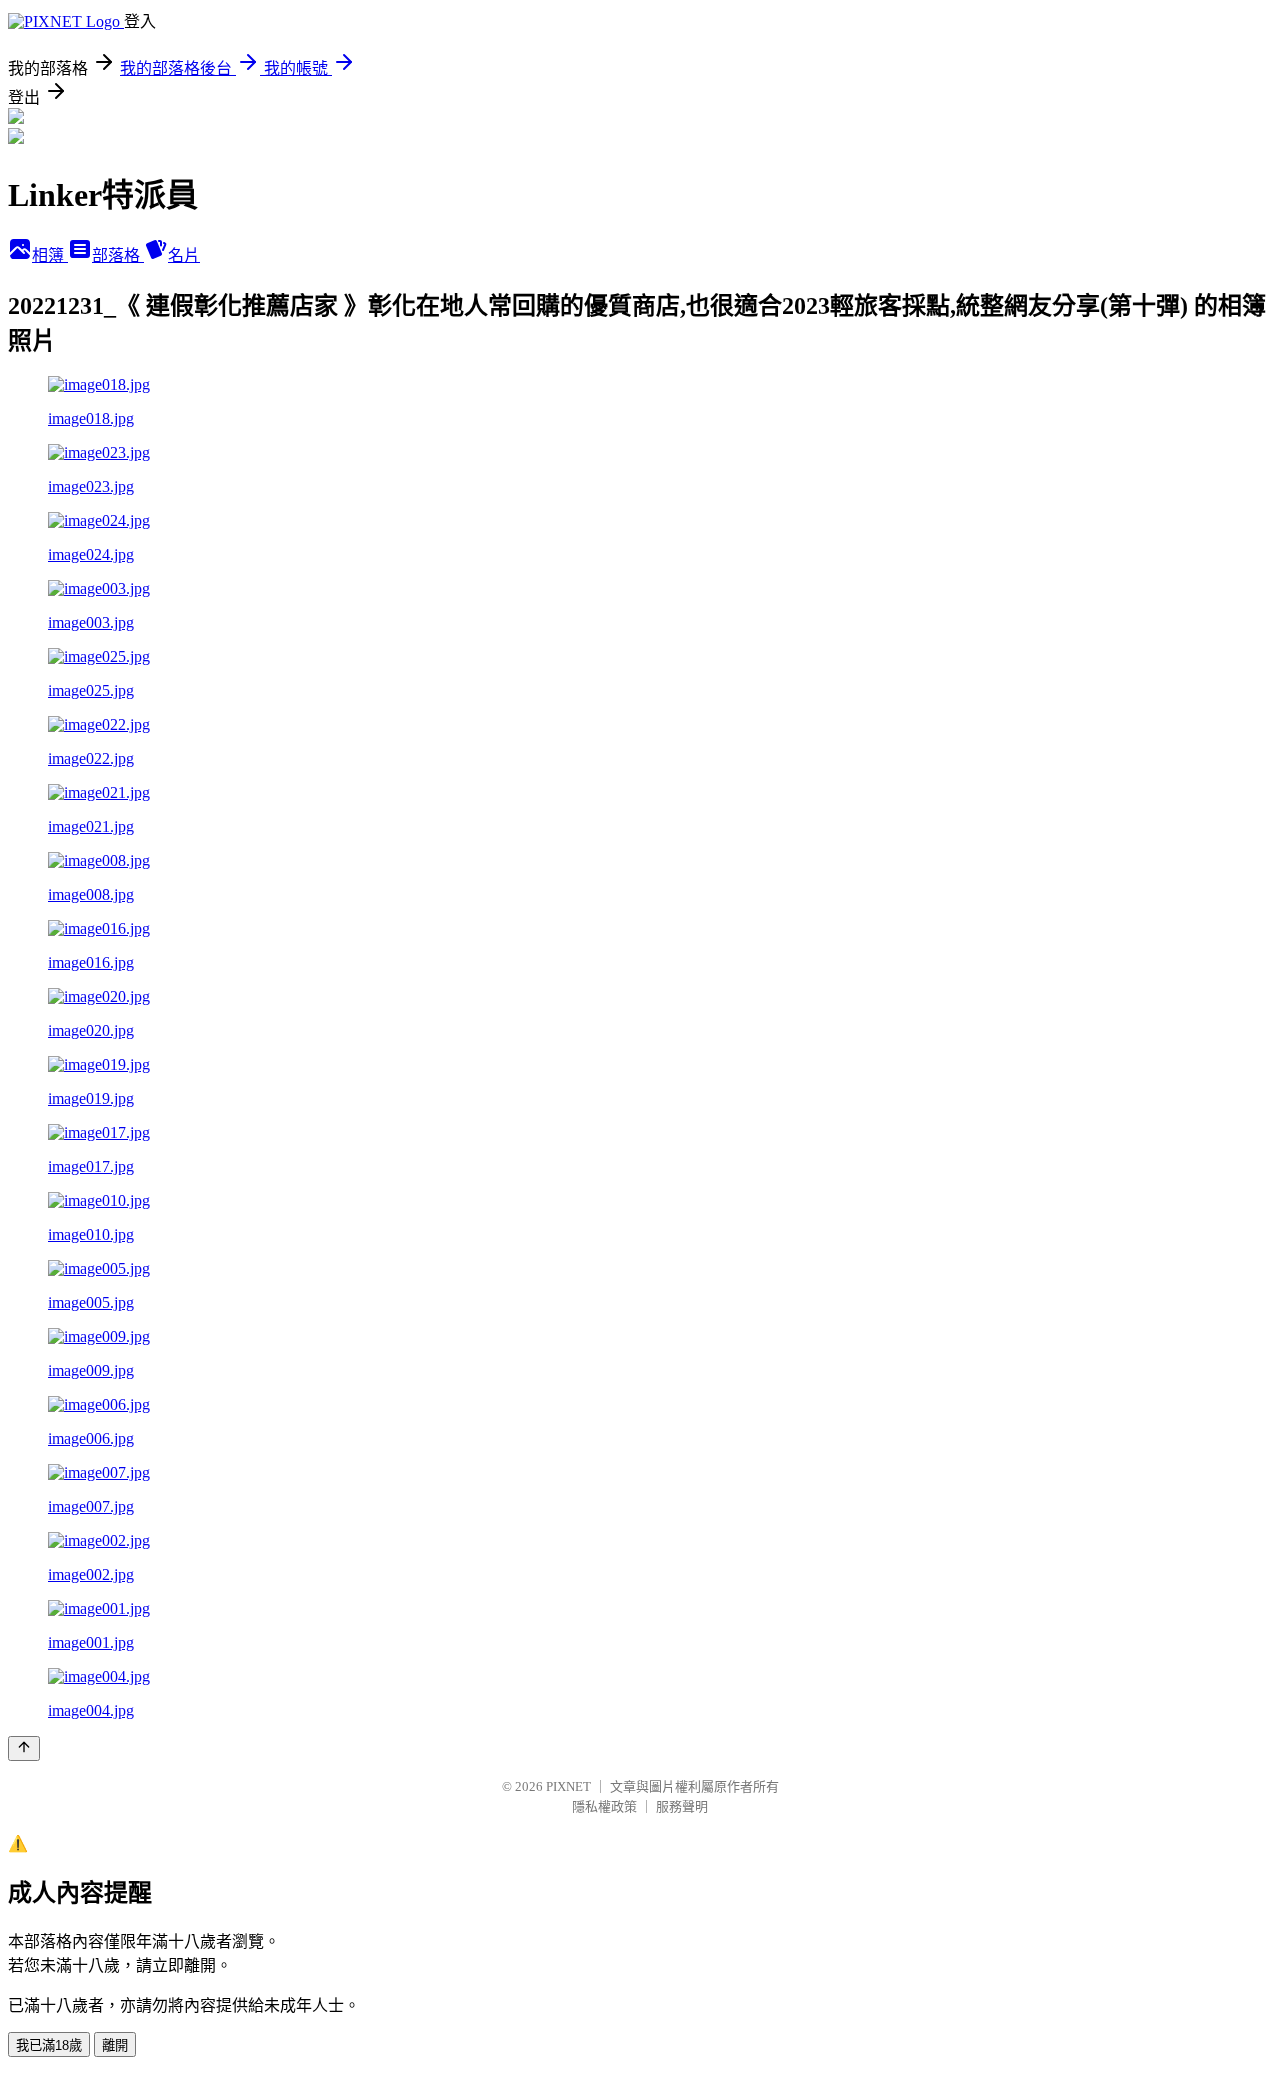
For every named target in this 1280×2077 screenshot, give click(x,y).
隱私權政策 (604, 1806)
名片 (184, 255)
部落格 (118, 255)
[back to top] (24, 1748)
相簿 (50, 255)
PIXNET (568, 1786)
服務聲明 (682, 1806)
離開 (115, 2045)
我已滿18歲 (49, 2045)
